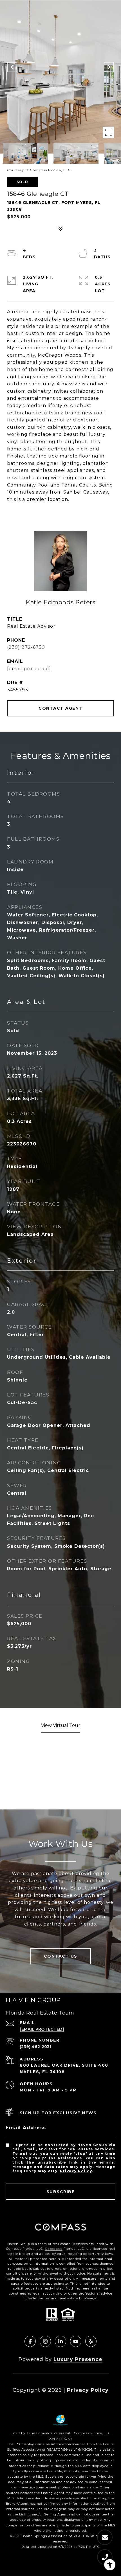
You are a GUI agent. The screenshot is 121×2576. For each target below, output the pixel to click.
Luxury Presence (78, 2359)
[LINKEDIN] (60, 2341)
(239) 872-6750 (26, 647)
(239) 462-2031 (35, 2047)
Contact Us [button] (61, 1956)
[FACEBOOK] (30, 2341)
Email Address (26, 2128)
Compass (54, 2249)
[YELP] (91, 2341)
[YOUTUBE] (76, 2341)
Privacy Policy (76, 2171)
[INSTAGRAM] (45, 2341)
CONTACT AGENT (60, 708)
